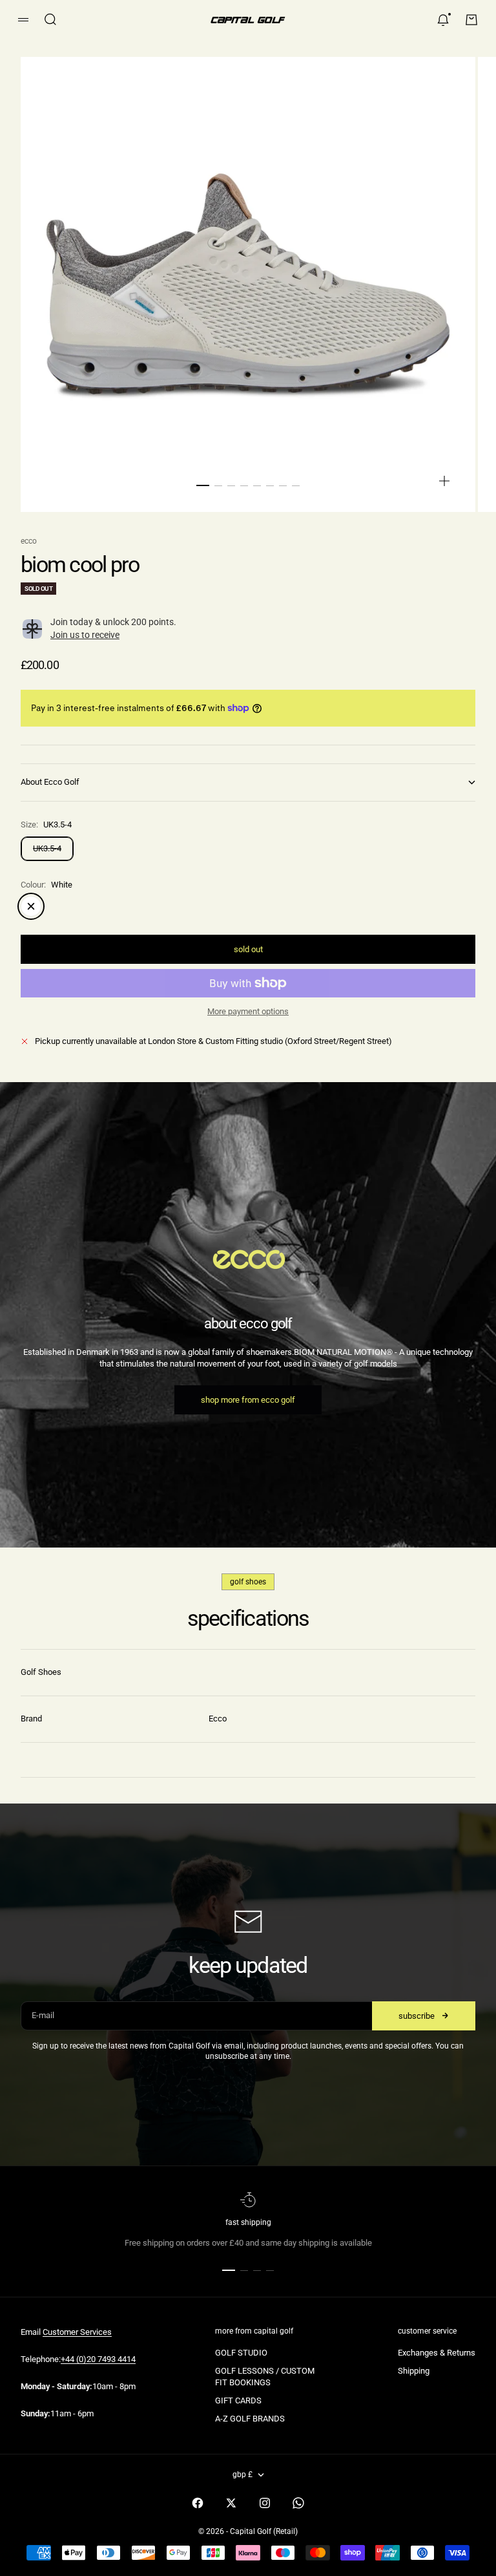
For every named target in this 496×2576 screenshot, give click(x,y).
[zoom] (444, 481)
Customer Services (77, 2332)
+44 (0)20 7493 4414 (98, 2359)
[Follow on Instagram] (265, 2503)
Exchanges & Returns (437, 2353)
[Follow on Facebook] (198, 2503)
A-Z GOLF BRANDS (250, 2419)
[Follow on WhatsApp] (298, 2503)
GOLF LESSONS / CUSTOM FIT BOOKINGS (265, 2377)
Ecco (29, 541)
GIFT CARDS (238, 2400)
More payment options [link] (248, 1011)
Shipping (414, 2371)
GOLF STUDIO (241, 2353)
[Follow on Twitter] (231, 2503)
